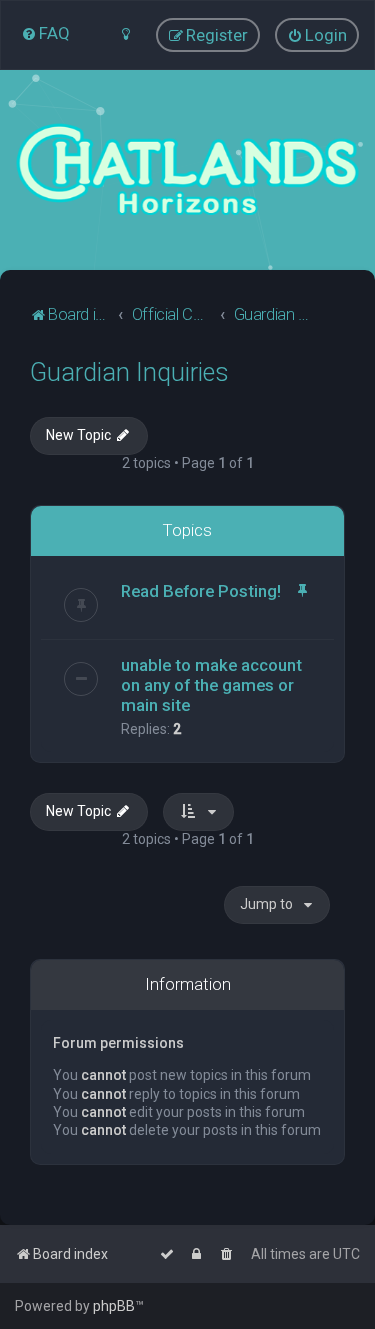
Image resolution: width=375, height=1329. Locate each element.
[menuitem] (45, 33)
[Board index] (187, 170)
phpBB (114, 1306)
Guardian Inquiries (129, 372)
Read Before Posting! (201, 591)
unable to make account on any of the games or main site (211, 685)
